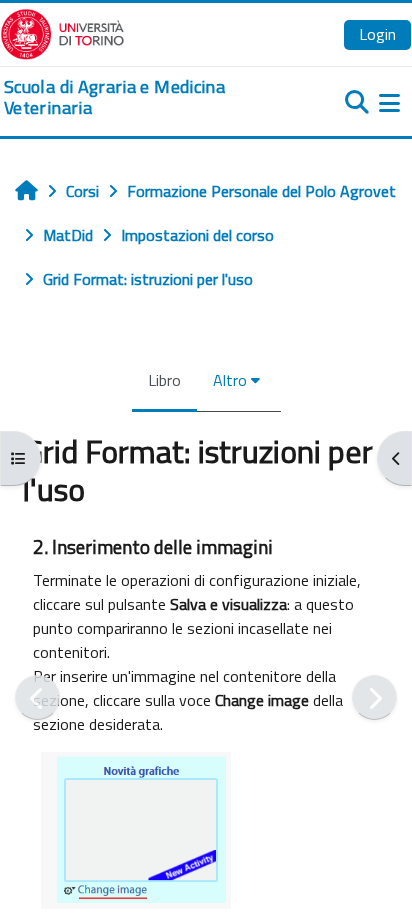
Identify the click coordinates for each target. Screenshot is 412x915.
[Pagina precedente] (37, 697)
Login (377, 34)
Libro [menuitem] (164, 380)
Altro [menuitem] (230, 380)
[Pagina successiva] (374, 697)
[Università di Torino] (62, 32)
